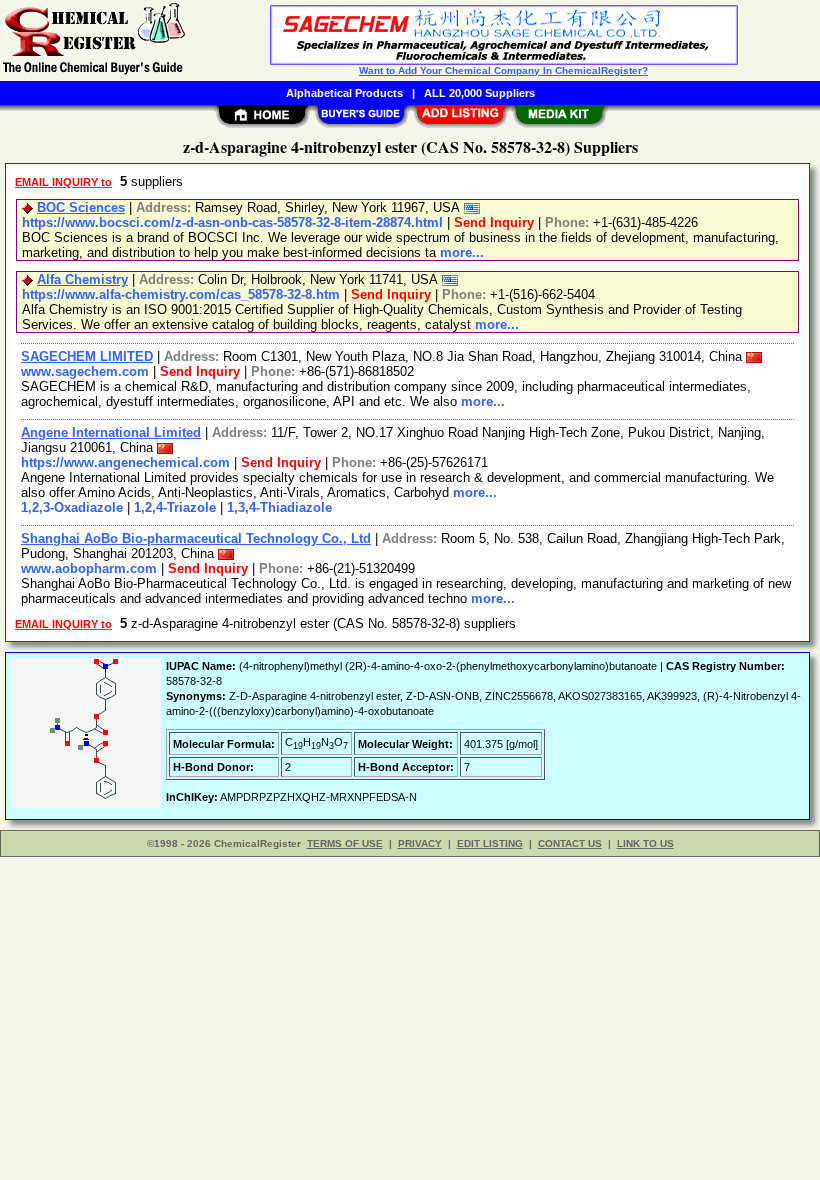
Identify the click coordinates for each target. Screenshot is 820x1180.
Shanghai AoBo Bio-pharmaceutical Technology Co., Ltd (196, 538)
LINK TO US (645, 843)
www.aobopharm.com (89, 568)
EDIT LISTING (490, 843)
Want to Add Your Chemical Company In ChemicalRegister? (503, 70)
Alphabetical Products (344, 93)
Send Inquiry (494, 222)
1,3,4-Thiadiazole (279, 507)
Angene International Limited (111, 432)
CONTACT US (570, 843)
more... (462, 252)
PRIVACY (420, 843)
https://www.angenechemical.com (125, 462)
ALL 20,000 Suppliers (479, 93)
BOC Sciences (81, 207)
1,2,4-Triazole (175, 507)
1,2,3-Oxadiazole (72, 507)
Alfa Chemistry (82, 279)
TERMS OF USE (345, 843)
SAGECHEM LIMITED (87, 356)
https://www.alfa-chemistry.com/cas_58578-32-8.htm (181, 294)
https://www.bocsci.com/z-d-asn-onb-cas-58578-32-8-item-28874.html (232, 222)
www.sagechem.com (85, 371)
